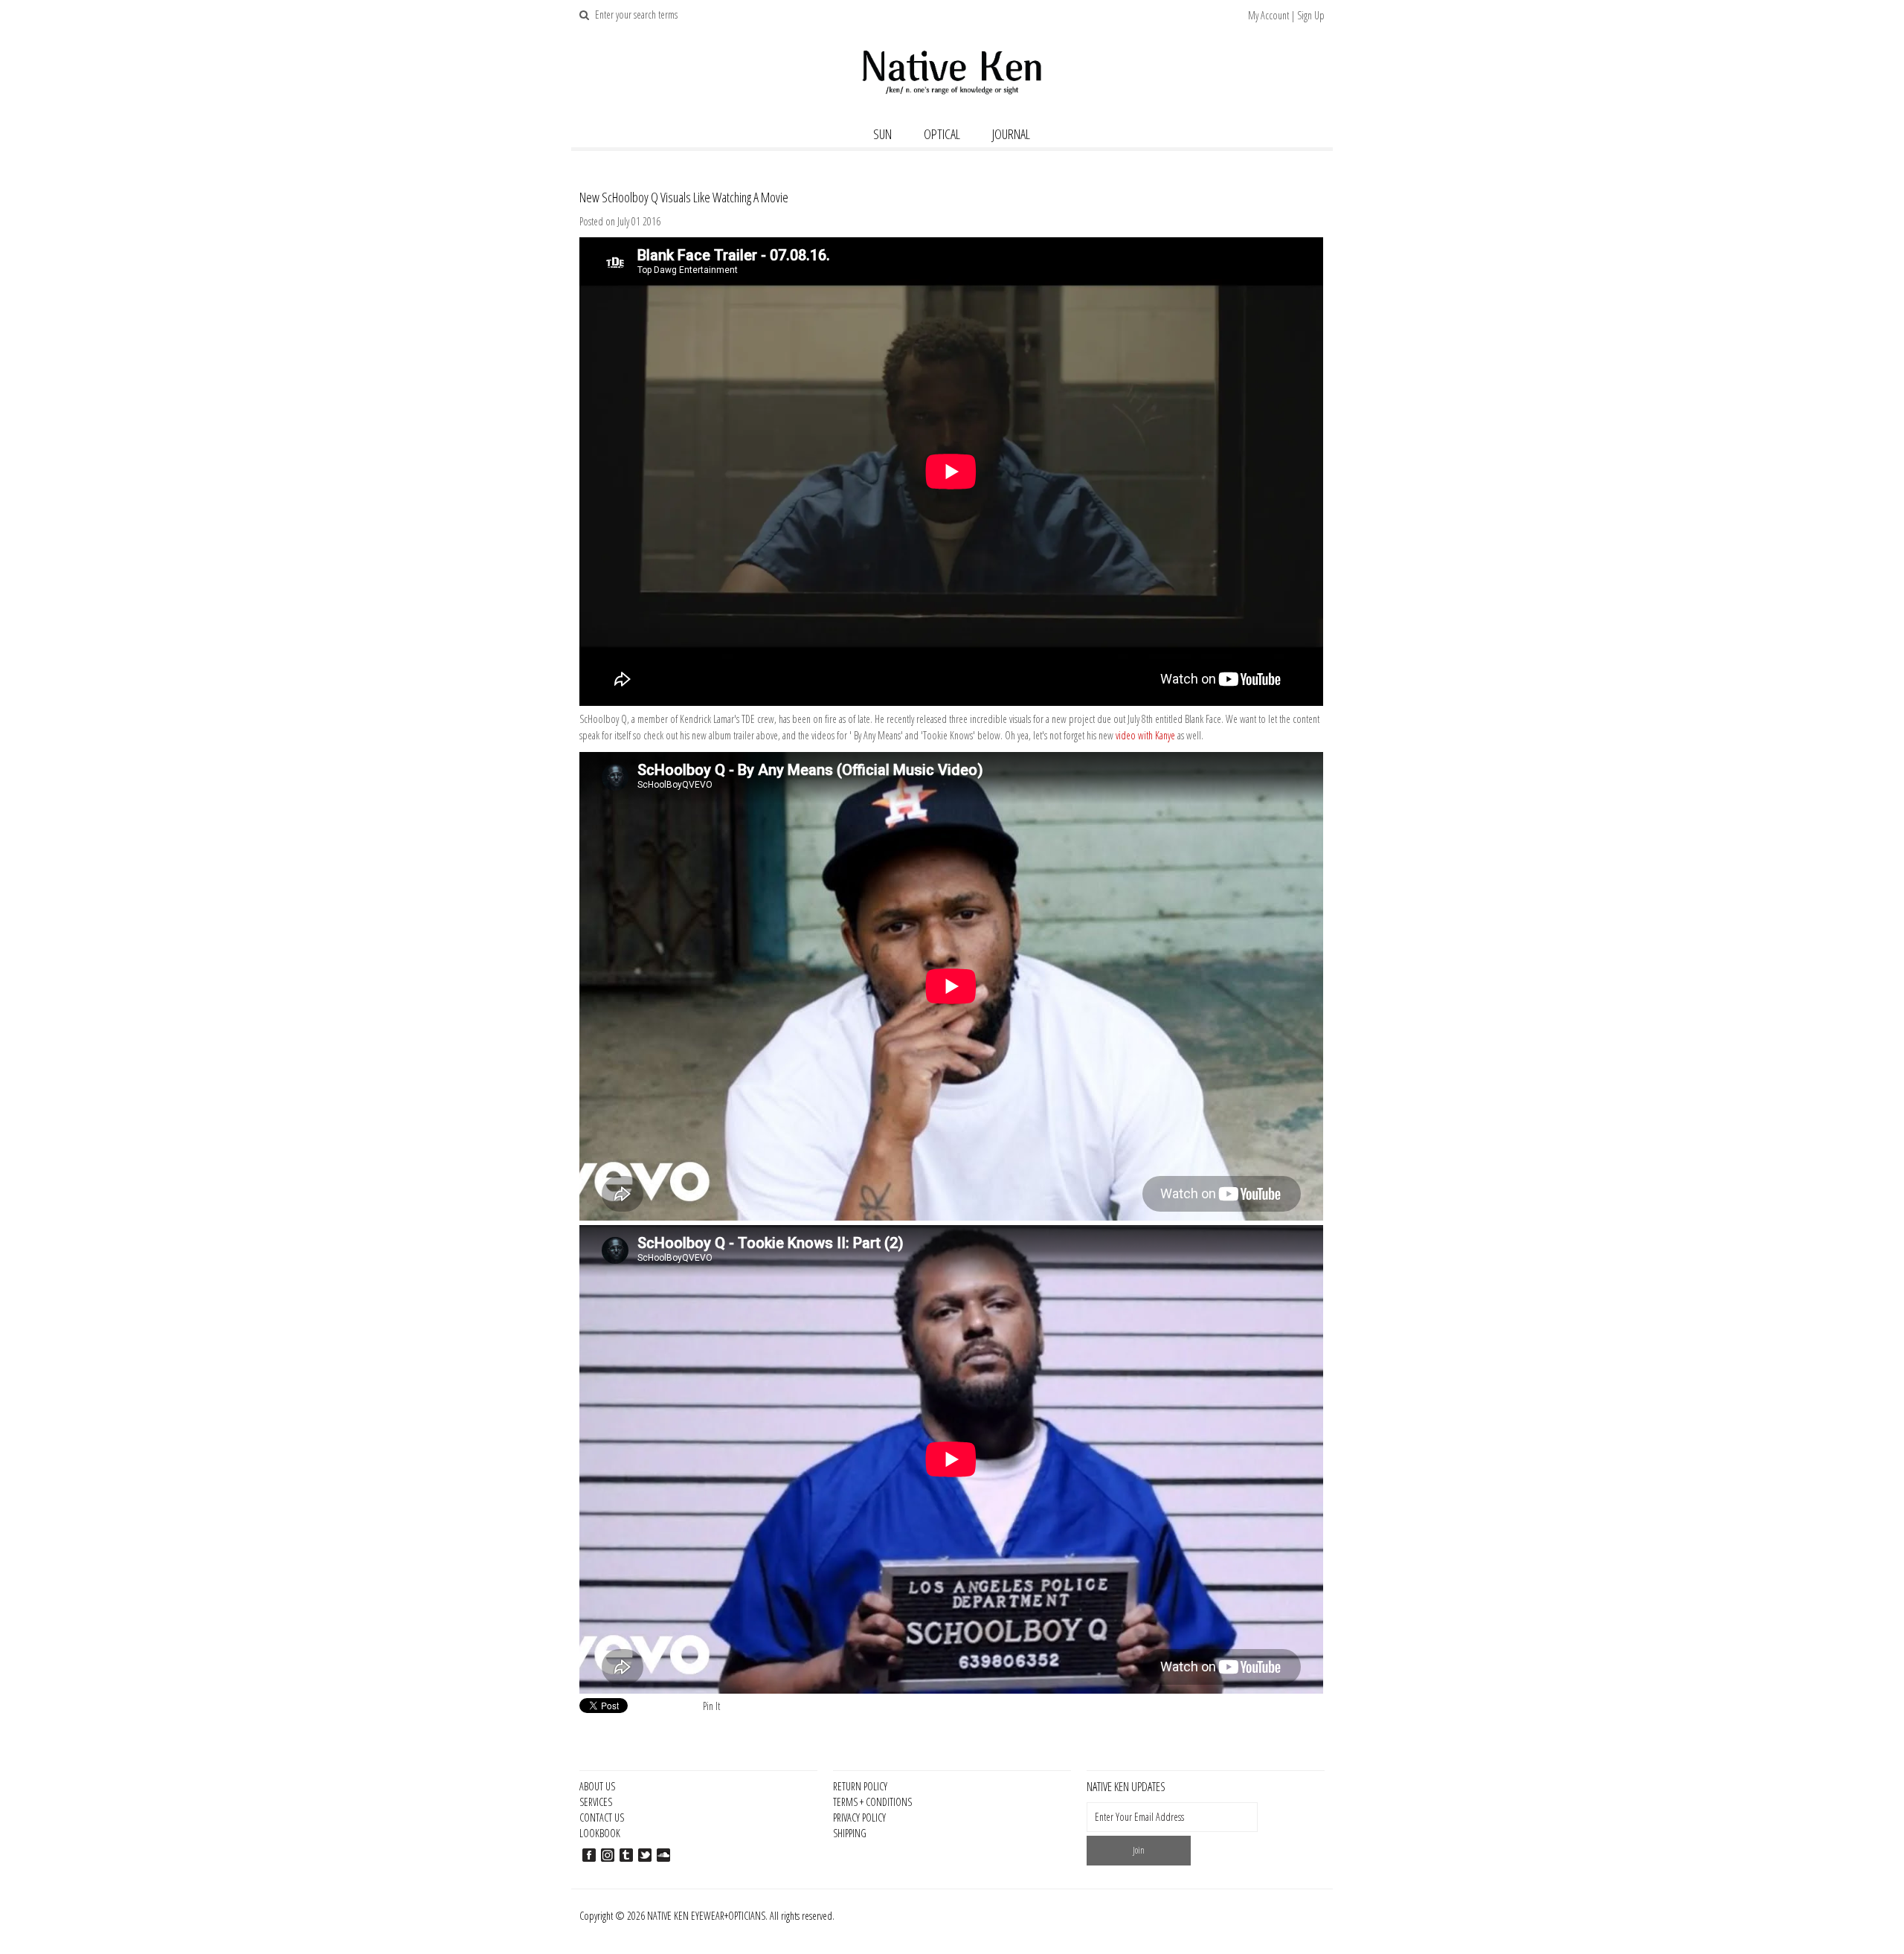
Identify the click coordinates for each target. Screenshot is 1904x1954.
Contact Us (602, 1818)
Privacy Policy (859, 1818)
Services (596, 1802)
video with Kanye (1145, 735)
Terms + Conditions (872, 1802)
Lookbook (600, 1833)
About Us (597, 1786)
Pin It (711, 1706)
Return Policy (860, 1786)
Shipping (850, 1833)
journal (1011, 134)
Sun (882, 134)
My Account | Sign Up (1286, 15)
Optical (942, 134)
